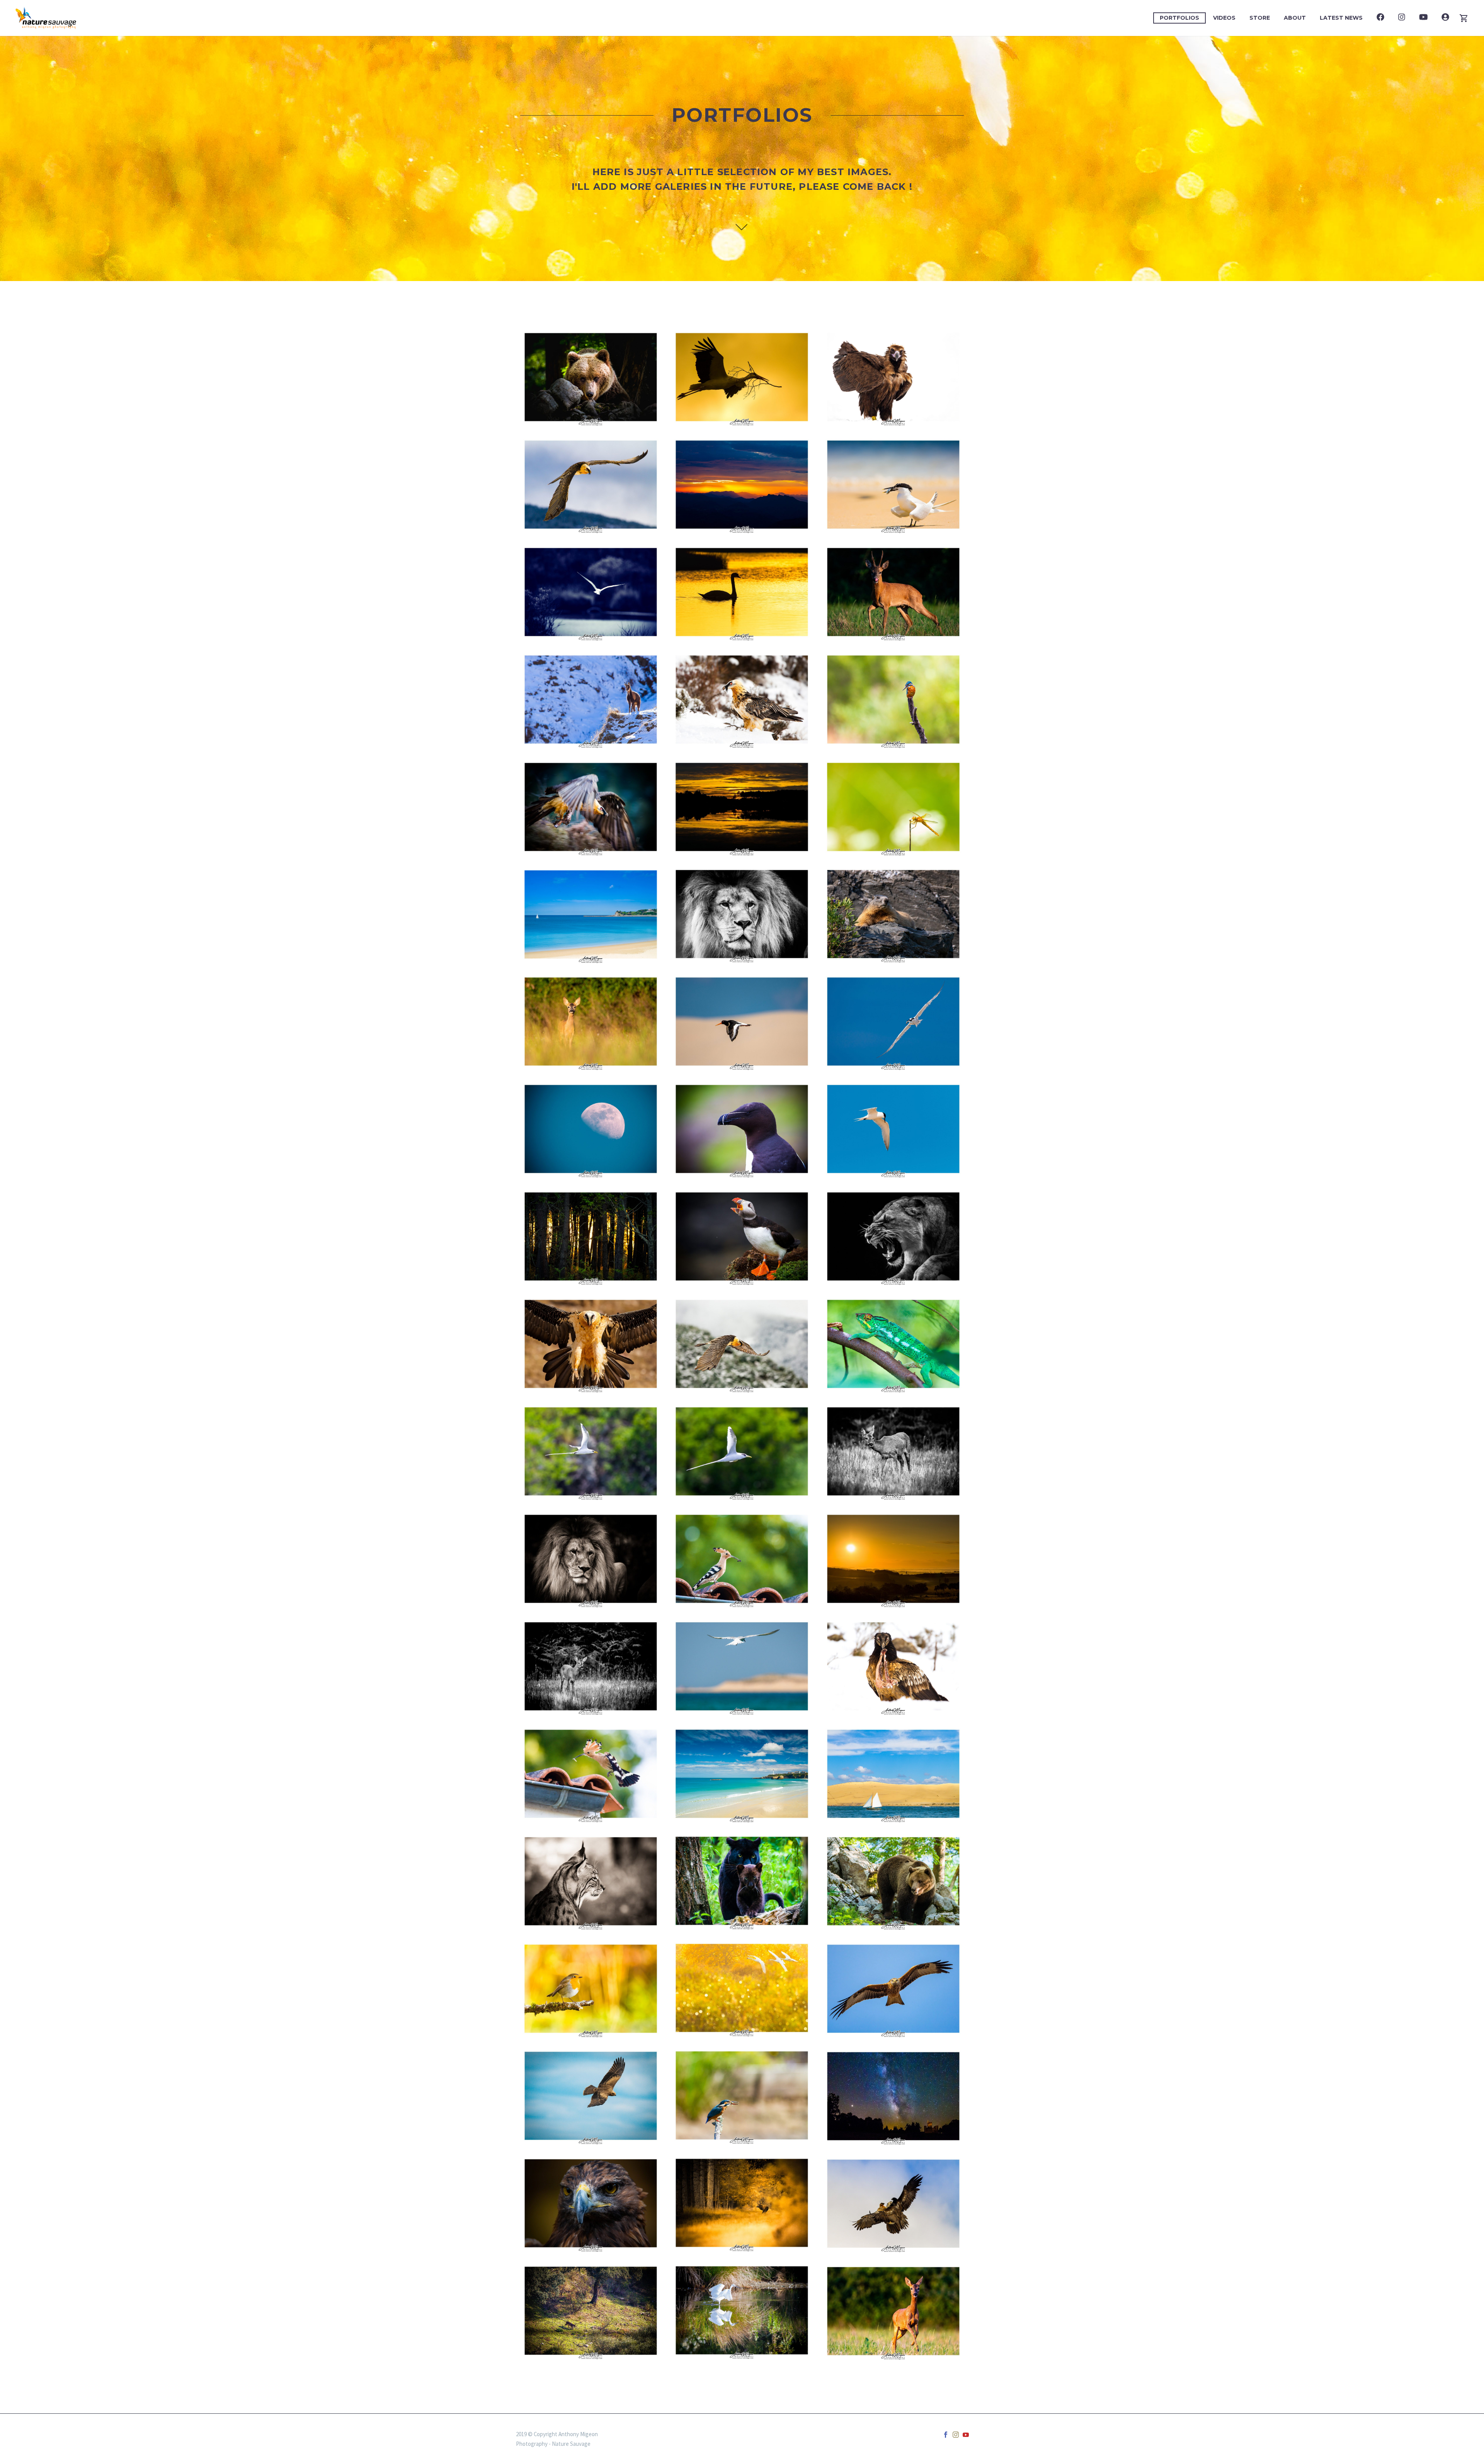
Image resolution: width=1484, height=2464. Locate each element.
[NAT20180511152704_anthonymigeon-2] (591, 592)
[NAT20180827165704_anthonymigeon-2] (893, 914)
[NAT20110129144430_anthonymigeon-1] (742, 1344)
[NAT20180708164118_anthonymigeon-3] (742, 1022)
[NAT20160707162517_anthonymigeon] (742, 1129)
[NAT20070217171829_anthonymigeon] (742, 377)
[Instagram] (956, 2435)
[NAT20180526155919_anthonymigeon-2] (591, 377)
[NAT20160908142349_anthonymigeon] (893, 699)
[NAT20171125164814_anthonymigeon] (742, 1988)
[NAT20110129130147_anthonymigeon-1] (742, 699)
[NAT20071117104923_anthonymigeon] (591, 699)
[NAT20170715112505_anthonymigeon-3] (893, 1129)
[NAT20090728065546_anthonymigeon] (893, 1559)
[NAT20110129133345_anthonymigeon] (893, 1666)
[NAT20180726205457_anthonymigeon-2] (893, 2311)
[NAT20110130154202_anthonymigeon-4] (591, 807)
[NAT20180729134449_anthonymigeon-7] (893, 1022)
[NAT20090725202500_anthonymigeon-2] (591, 1774)
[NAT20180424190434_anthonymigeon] (591, 1129)
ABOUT (1295, 18)
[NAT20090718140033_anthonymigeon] (591, 1881)
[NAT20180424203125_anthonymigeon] (591, 1236)
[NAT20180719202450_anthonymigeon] (591, 1666)
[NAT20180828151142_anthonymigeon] (591, 2203)
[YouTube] (966, 2435)
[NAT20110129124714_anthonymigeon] (893, 2204)
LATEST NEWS (1341, 18)
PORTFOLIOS (1179, 18)
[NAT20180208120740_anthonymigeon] (893, 1344)
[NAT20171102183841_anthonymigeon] (742, 485)
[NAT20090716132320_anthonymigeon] (893, 485)
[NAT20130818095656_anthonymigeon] (591, 1559)
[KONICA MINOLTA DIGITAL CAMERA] (742, 807)
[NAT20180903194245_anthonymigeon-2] (591, 1022)
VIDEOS (1224, 18)
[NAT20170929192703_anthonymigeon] (742, 2203)
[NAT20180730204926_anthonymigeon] (893, 592)
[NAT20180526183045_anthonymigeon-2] (893, 1881)
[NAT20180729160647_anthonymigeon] (893, 1774)
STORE (1260, 18)
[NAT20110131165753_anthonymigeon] (893, 1989)
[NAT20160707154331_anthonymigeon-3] (742, 1236)
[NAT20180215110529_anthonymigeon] (742, 1451)
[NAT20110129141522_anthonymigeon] (893, 377)
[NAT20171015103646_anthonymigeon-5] (742, 2310)
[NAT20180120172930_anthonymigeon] (591, 2311)
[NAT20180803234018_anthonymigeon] (893, 2096)
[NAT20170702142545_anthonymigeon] (591, 2096)
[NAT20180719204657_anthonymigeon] (893, 1451)
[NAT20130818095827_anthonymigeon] (742, 914)
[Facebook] (946, 2435)
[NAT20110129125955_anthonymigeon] (591, 485)
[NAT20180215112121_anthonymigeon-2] (591, 1451)
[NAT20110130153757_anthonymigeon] (591, 1344)
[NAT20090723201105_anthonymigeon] (742, 1559)
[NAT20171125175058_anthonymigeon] (742, 592)
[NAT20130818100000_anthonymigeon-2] (893, 1236)
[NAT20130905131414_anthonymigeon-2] (742, 2095)
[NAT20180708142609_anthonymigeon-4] (742, 1666)
